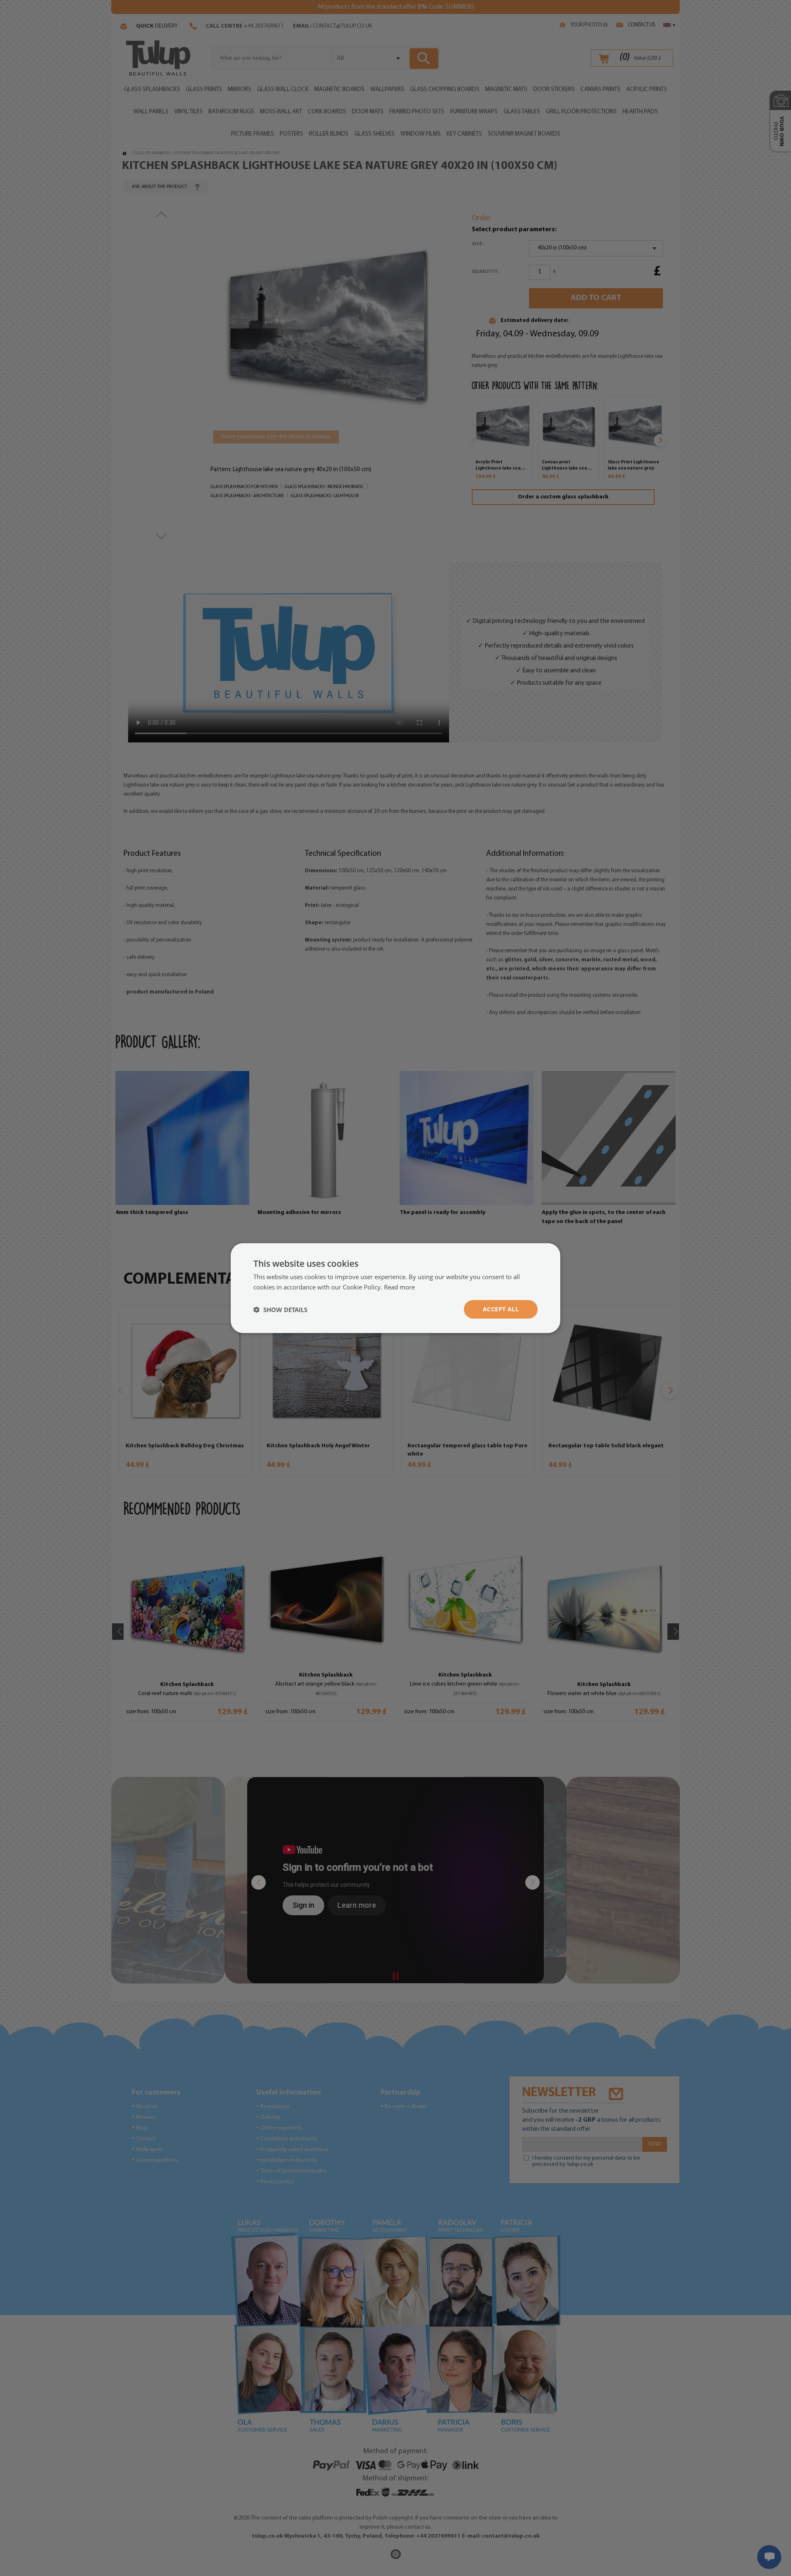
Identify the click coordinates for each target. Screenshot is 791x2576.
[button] (280, 1309)
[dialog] (395, 1288)
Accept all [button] (501, 1309)
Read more (399, 1287)
